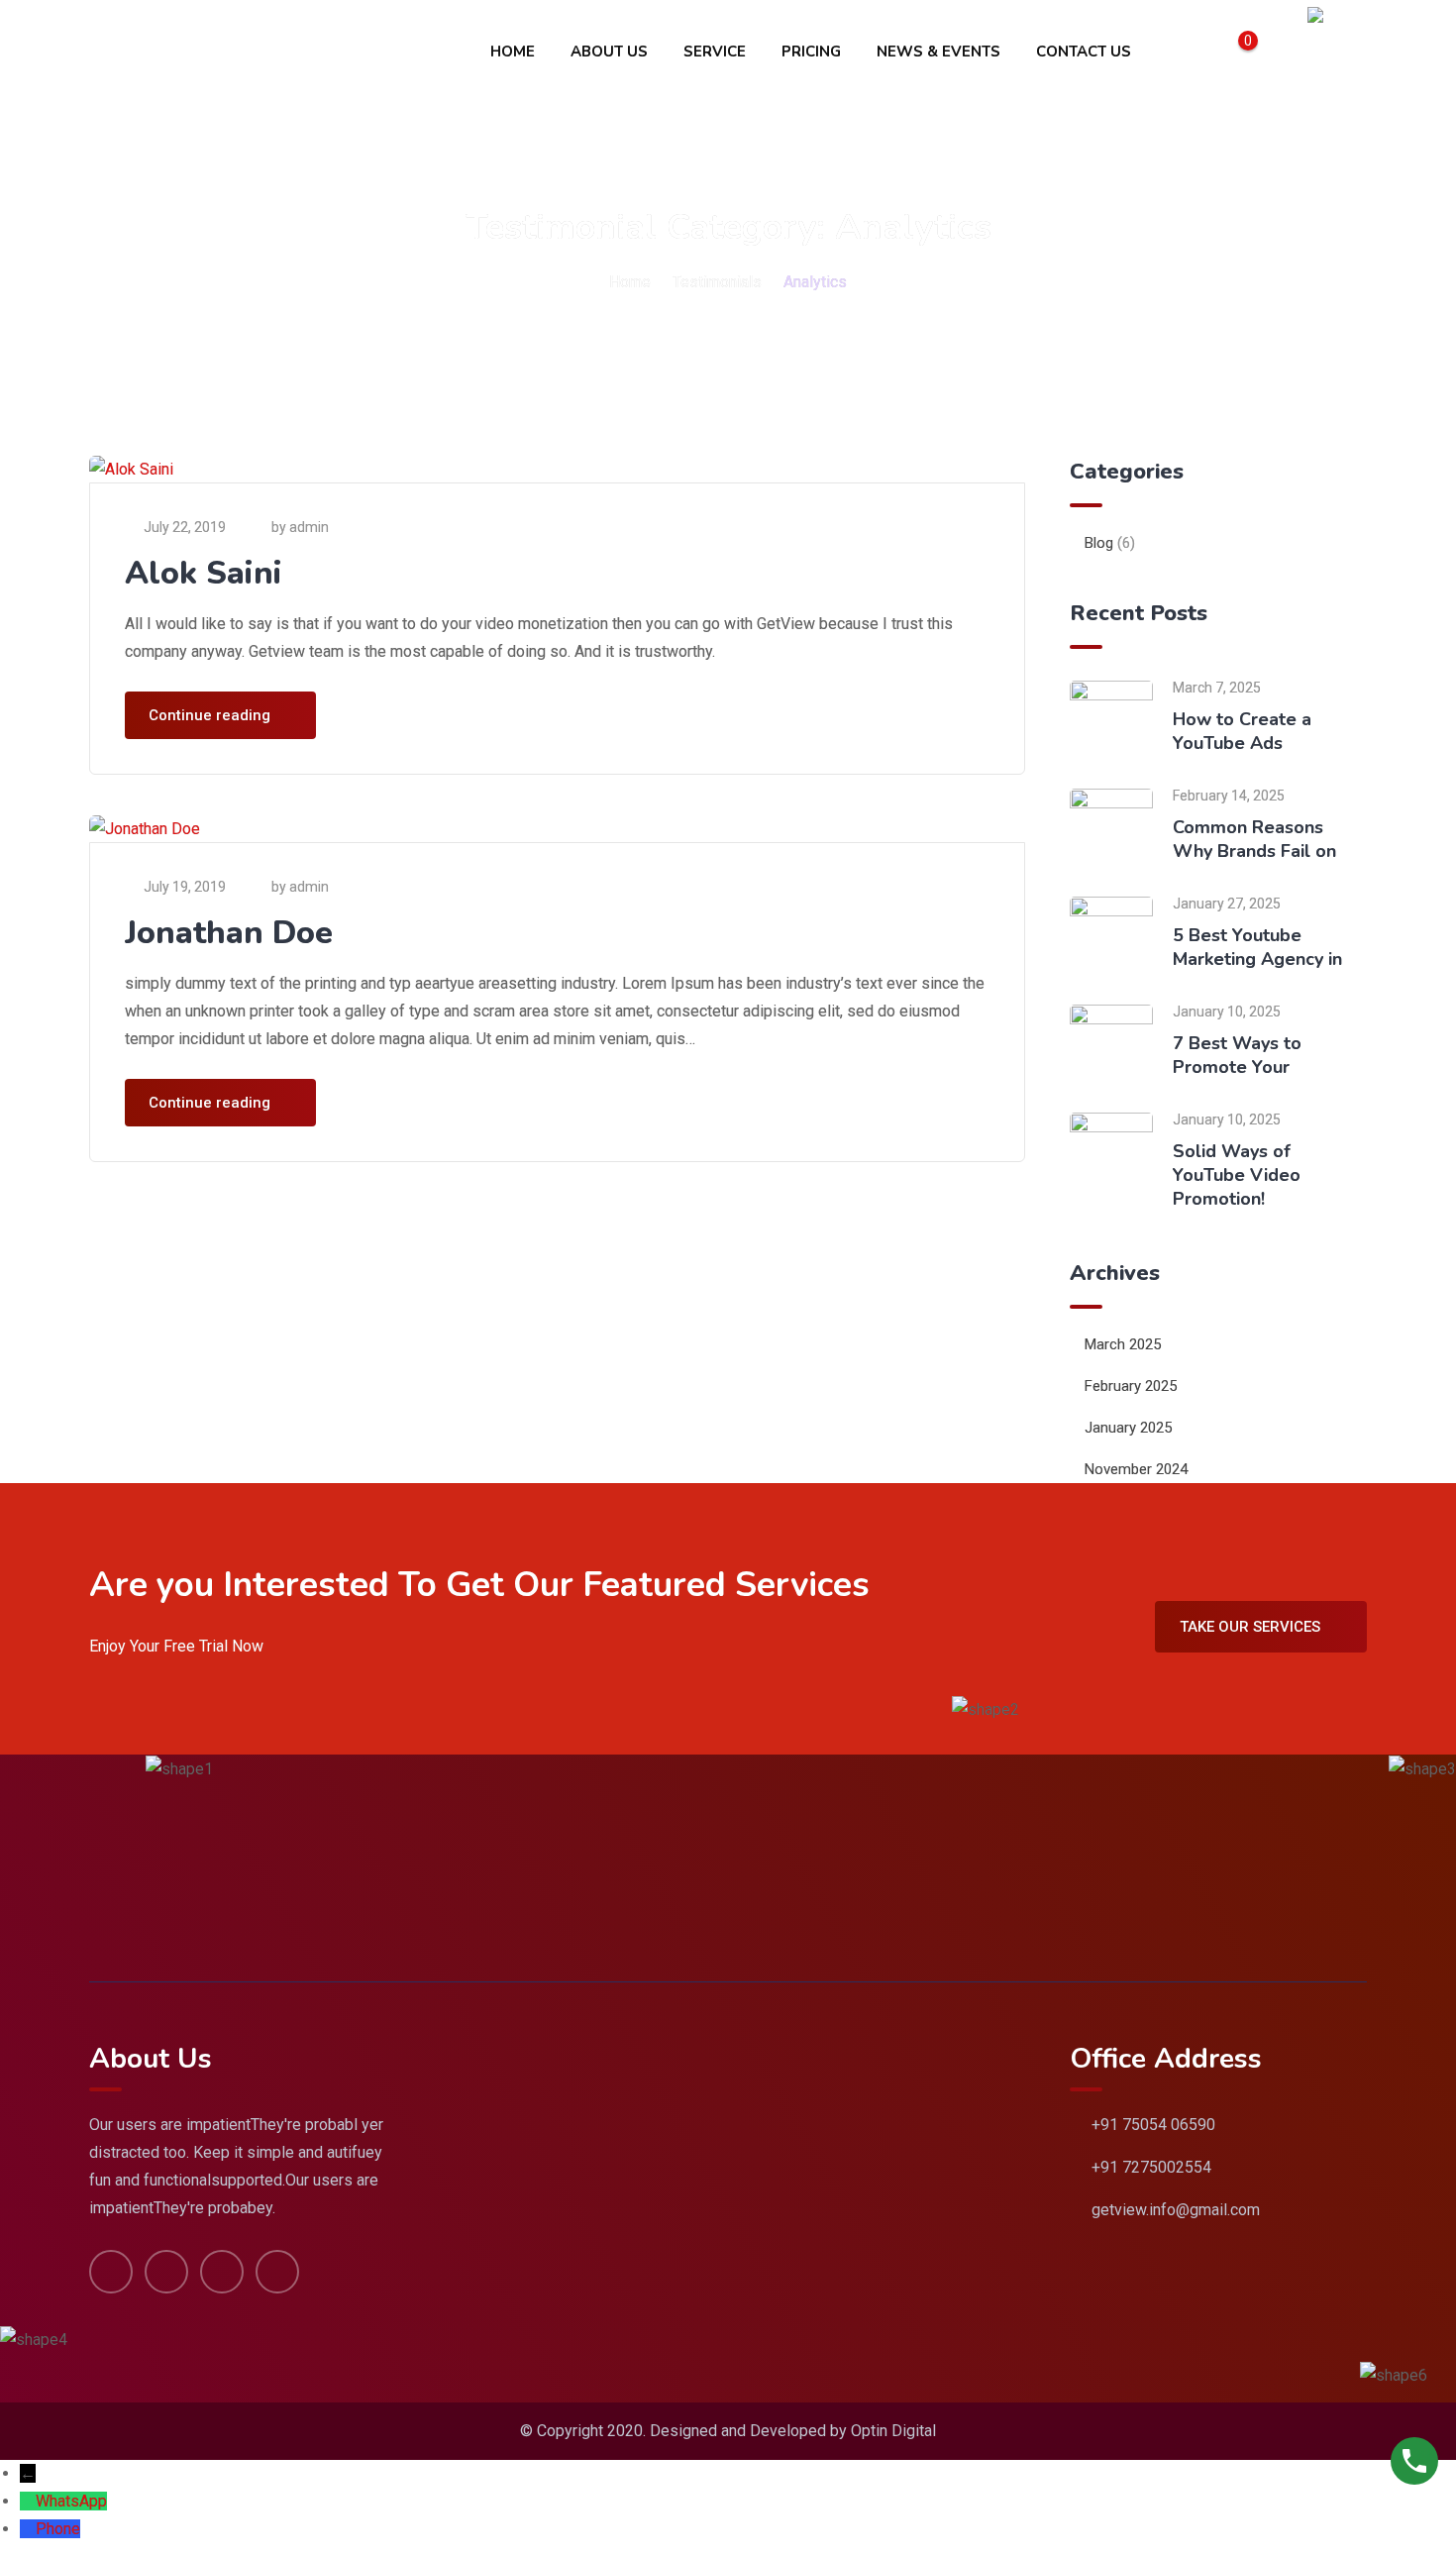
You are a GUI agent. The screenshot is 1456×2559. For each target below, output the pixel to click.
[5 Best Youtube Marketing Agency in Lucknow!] (1111, 937)
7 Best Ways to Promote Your (1237, 1055)
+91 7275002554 (1151, 2167)
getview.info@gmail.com (1176, 2210)
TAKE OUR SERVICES (1250, 1627)
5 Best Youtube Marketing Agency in (1257, 947)
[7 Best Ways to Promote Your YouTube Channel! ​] (1111, 1045)
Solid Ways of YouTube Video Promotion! (1237, 1175)
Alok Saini (204, 573)
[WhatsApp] (28, 2501)
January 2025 (1128, 1428)
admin (309, 527)
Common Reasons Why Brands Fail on (1254, 839)
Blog (1099, 543)
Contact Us (1084, 52)
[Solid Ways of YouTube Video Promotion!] (1111, 1153)
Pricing (811, 52)
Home (513, 52)
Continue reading (209, 715)
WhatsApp (71, 2501)
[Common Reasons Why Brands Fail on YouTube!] (1111, 829)
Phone (58, 2529)
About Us (609, 52)
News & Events (938, 52)
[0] (1237, 52)
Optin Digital (893, 2431)
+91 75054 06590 (1153, 2125)
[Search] (1276, 52)
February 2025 (1131, 1386)
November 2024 (1136, 1469)
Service (715, 52)
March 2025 (1123, 1344)
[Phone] (28, 2529)
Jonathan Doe (229, 933)
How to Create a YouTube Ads (1242, 731)
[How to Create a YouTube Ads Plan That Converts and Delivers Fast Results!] (1111, 721)
